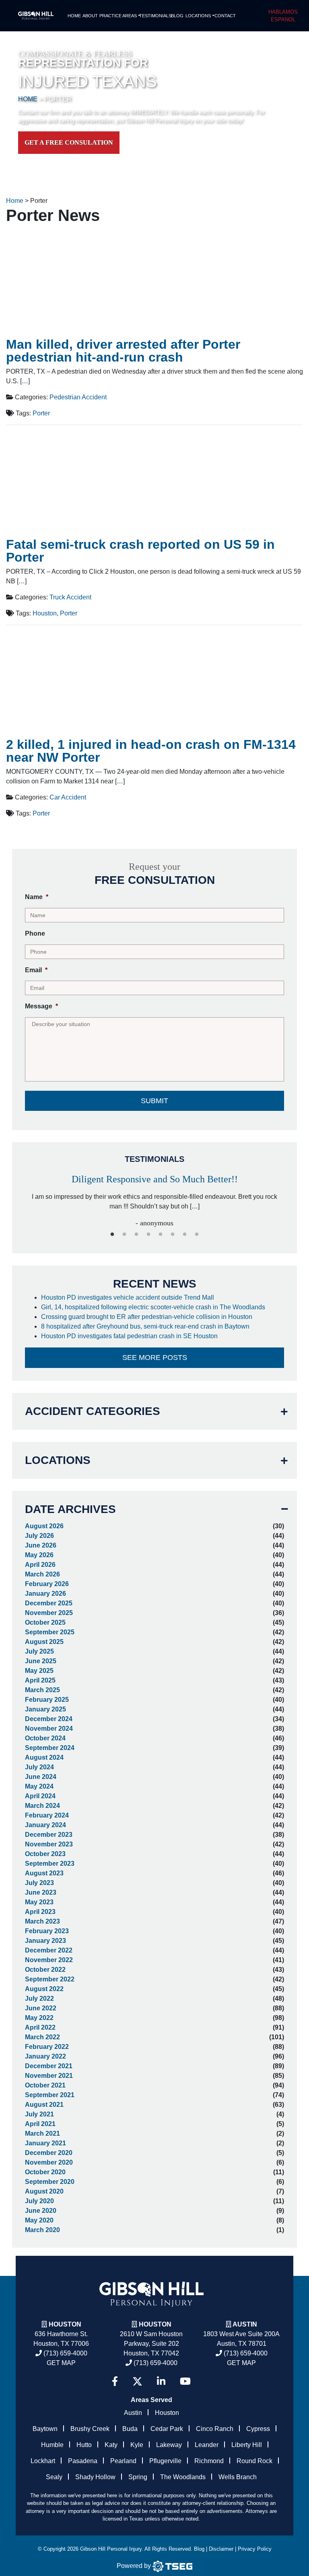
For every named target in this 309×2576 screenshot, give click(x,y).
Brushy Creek (90, 2429)
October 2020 (45, 2172)
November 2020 (49, 2162)
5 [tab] (161, 1235)
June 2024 (41, 1777)
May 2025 (39, 1671)
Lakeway (169, 2445)
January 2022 (45, 2056)
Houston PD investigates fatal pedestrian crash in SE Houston (130, 1336)
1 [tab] (112, 1235)
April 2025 (40, 1680)
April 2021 (40, 2124)
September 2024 (50, 1748)
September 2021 (50, 2095)
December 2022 (49, 1950)
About (90, 16)
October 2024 (45, 1738)
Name (37, 897)
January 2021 (45, 2143)
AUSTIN (245, 2324)
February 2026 (47, 1584)
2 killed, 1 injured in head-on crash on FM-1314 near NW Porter (151, 751)
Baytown (45, 2429)
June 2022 (41, 2008)
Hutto (84, 2445)
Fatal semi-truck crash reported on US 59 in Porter (140, 551)
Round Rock (254, 2461)
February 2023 (47, 1931)
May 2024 (39, 1786)
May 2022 (39, 2018)
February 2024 (47, 1815)
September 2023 (50, 1864)
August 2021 (44, 2105)
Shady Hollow (95, 2477)
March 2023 (42, 1921)
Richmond (209, 2461)
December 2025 (49, 1603)
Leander (207, 2445)
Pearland (123, 2461)
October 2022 (45, 1970)
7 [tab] (185, 1235)
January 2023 (45, 1941)
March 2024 (42, 1806)
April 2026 (40, 1565)
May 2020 (39, 2220)
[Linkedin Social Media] (161, 2381)
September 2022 (50, 1979)
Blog (177, 16)
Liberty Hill (247, 2445)
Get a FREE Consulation (69, 142)
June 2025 (41, 1661)
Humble (52, 2445)
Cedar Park (167, 2429)
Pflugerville (165, 2461)
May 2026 (39, 1555)
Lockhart (43, 2461)
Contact (225, 16)
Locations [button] (198, 16)
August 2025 (44, 1642)
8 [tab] (197, 1235)
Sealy (54, 2477)
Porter (41, 413)
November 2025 (49, 1613)
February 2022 (47, 2047)
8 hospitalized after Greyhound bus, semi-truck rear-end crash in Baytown (146, 1326)
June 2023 (41, 1892)
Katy (111, 2445)
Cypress (258, 2429)
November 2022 (49, 1960)
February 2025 (47, 1700)
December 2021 (49, 2066)
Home (74, 16)
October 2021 (45, 2085)
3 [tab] (136, 1235)
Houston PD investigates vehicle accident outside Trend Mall (128, 1297)
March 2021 (42, 2133)
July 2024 (39, 1767)
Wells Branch (238, 2477)
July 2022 (39, 1998)
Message (41, 1006)
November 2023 (49, 1844)
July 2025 (39, 1651)
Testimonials (154, 16)
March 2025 (42, 1690)
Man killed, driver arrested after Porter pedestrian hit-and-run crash (123, 351)
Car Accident (68, 797)
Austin (133, 2413)
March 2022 (42, 2037)
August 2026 (44, 1526)
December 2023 (49, 1835)
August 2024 (44, 1757)
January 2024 (45, 1825)
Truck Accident (70, 597)
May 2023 (39, 1902)
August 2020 (44, 2191)
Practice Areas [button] (118, 16)
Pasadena (83, 2461)
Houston (45, 613)
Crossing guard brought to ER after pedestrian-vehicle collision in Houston (147, 1317)
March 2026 (42, 1574)
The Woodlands (183, 2477)
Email (36, 970)
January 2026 (45, 1594)
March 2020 (42, 2230)
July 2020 (39, 2201)
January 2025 (45, 1709)
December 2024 (49, 1719)
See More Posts (155, 1358)
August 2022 (44, 1989)
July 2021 (39, 2114)
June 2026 (41, 1545)
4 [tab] (148, 1235)
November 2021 (49, 2076)
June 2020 (41, 2211)
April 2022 (40, 2027)
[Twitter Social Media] (137, 2381)
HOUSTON (155, 2324)
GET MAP (61, 2363)
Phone (35, 933)
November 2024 (49, 1729)
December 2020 (49, 2153)
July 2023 (39, 1883)
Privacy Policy (255, 2549)
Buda (130, 2429)
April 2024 (40, 1796)
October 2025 (45, 1622)
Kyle (137, 2445)
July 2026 (39, 1536)
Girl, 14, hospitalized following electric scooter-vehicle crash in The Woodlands (154, 1307)
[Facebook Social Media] (115, 2381)
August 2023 (44, 1873)
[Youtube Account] (185, 2381)
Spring (138, 2477)
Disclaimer (221, 2549)
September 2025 (50, 1632)
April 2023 (40, 1912)
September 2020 (50, 2182)
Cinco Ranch (215, 2429)
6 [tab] (173, 1235)
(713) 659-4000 (65, 2353)
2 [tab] (124, 1235)
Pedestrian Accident (78, 397)
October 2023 (45, 1854)
